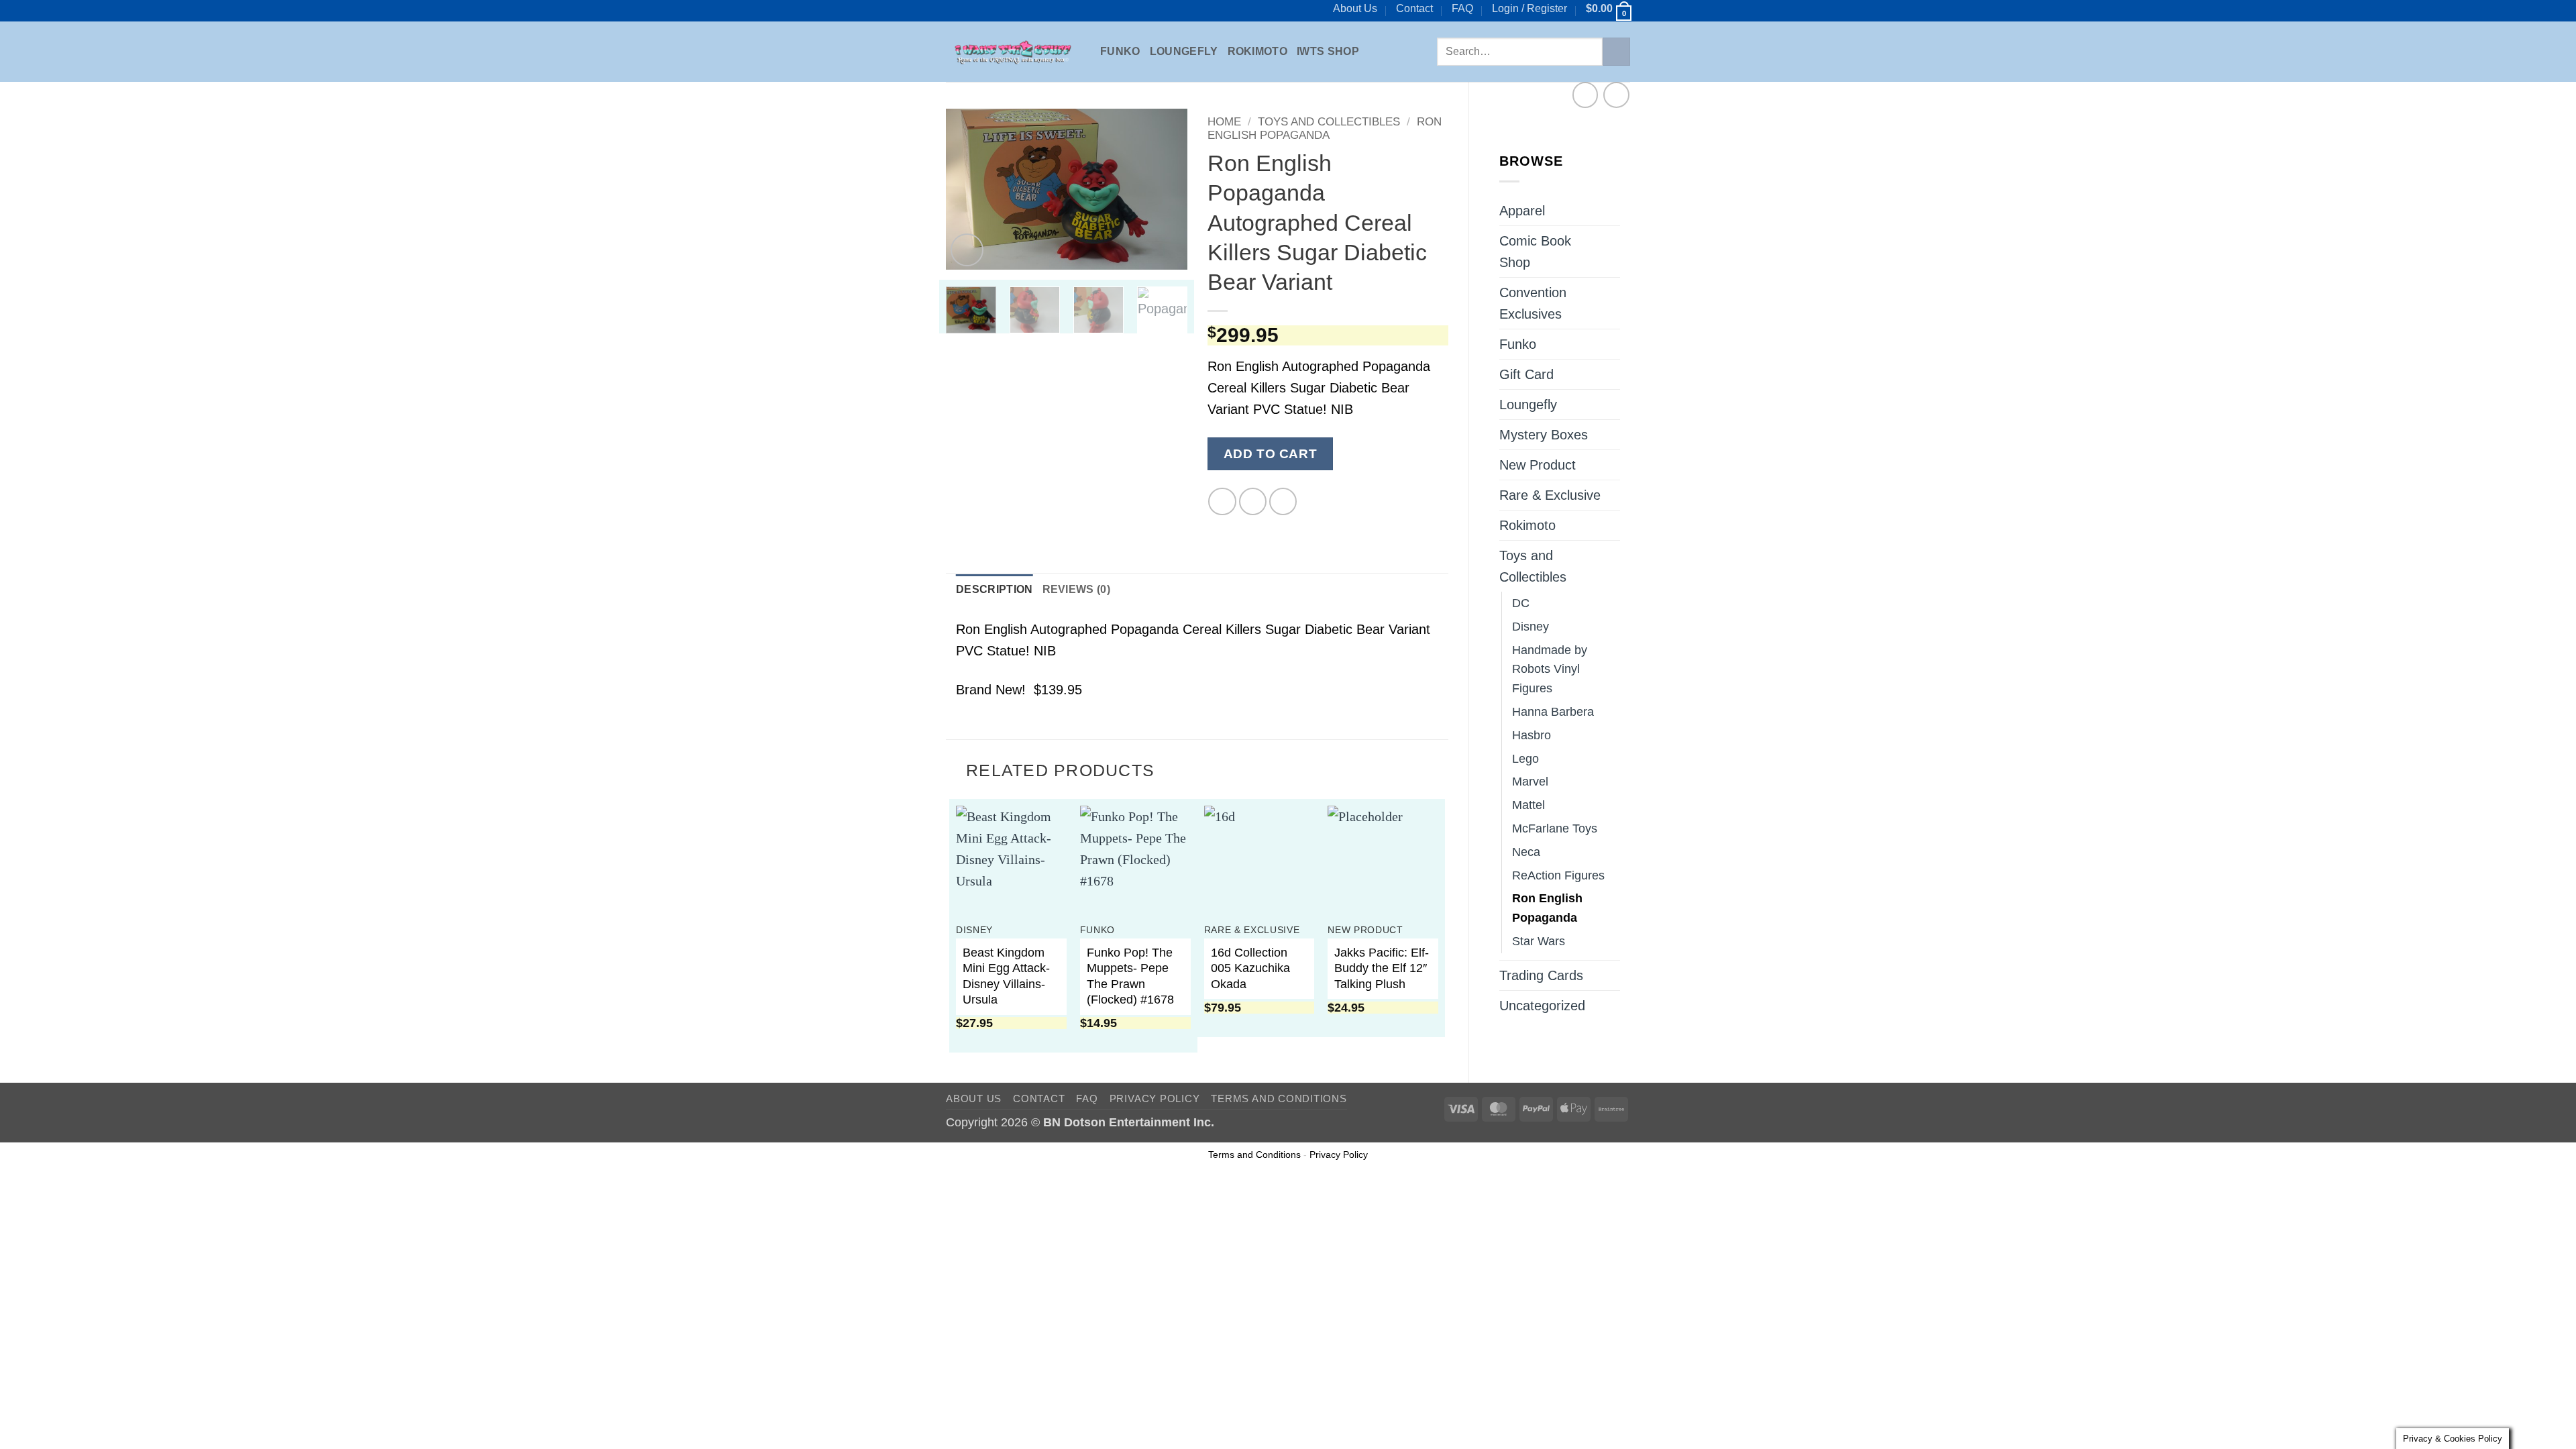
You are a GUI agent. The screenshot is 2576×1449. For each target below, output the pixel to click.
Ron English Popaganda (1547, 908)
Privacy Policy (1155, 1098)
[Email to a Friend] (1283, 501)
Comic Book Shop (1535, 252)
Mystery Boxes (1544, 435)
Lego (1525, 759)
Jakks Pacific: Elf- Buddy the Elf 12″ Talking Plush (1382, 968)
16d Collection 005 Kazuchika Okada (1250, 968)
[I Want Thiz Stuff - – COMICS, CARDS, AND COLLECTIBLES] (1013, 52)
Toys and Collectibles (1533, 566)
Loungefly (1184, 51)
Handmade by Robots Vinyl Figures (1550, 669)
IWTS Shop (1328, 51)
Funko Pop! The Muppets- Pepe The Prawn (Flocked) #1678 (1130, 976)
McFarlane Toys (1555, 828)
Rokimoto (1258, 51)
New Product (1538, 465)
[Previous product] (1616, 95)
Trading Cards (1541, 975)
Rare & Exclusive (1550, 495)
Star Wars (1539, 941)
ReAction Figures (1558, 875)
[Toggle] (1612, 252)
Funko (1120, 51)
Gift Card (1526, 374)
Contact (1414, 8)
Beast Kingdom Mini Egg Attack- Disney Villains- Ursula (1006, 976)
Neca (1526, 852)
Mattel (1528, 805)
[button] (1529, 9)
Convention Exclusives (1533, 303)
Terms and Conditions (1279, 1098)
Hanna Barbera (1553, 712)
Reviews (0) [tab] (1077, 589)
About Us (1355, 8)
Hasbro (1532, 735)
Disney (1531, 627)
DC (1521, 603)
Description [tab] (995, 589)
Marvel (1530, 782)
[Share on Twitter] (1253, 501)
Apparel (1522, 211)
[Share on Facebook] (1222, 501)
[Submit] (1616, 52)
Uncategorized (1542, 1006)
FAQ (1462, 8)
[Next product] (1586, 95)
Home (1224, 122)
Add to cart (1270, 453)
